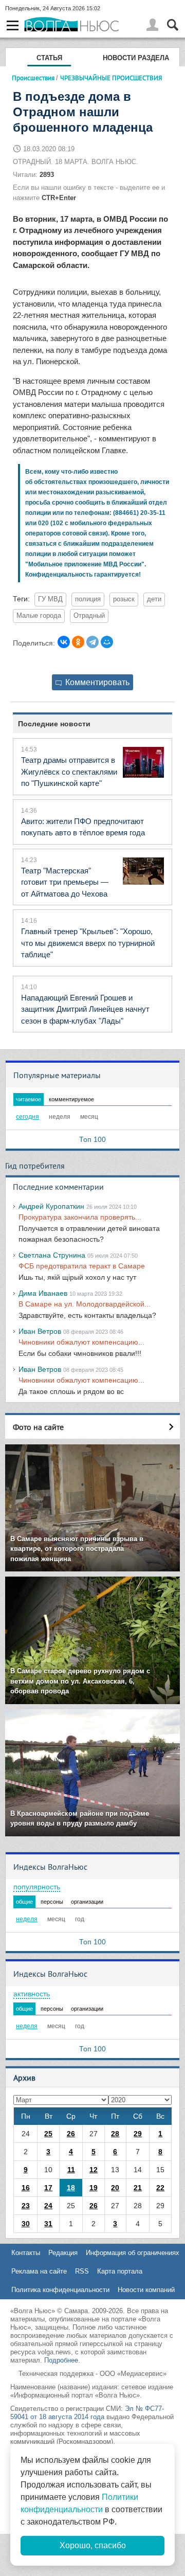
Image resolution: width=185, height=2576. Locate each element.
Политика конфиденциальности (60, 2290)
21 (138, 2188)
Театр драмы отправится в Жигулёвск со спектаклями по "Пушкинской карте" (69, 772)
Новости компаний (146, 2290)
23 (26, 2206)
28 (115, 2134)
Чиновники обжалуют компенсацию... (81, 1342)
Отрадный (89, 616)
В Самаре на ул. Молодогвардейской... (85, 1304)
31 (48, 2224)
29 (138, 2134)
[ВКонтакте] (64, 642)
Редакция (63, 2253)
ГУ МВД (50, 599)
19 (94, 2188)
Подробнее (61, 2360)
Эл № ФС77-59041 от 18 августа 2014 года (87, 2413)
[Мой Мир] (107, 642)
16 (26, 2188)
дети (154, 599)
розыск (124, 599)
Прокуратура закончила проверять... (80, 1217)
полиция (88, 599)
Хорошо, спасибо (93, 2545)
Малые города (39, 616)
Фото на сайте (38, 1427)
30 (26, 2224)
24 (48, 2206)
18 (71, 2188)
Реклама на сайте (39, 2271)
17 (48, 2188)
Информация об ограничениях (133, 2253)
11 (71, 2170)
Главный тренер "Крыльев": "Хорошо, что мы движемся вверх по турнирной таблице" (88, 943)
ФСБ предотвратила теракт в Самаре (82, 1266)
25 (48, 2134)
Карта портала (120, 2271)
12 (94, 2170)
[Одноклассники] (78, 642)
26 (71, 2134)
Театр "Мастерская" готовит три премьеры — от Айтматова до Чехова (65, 882)
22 (160, 2188)
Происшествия (33, 78)
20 (115, 2188)
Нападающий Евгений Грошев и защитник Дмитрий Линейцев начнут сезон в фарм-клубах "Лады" (85, 1009)
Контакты (26, 2253)
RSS (82, 2271)
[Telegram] (92, 642)
